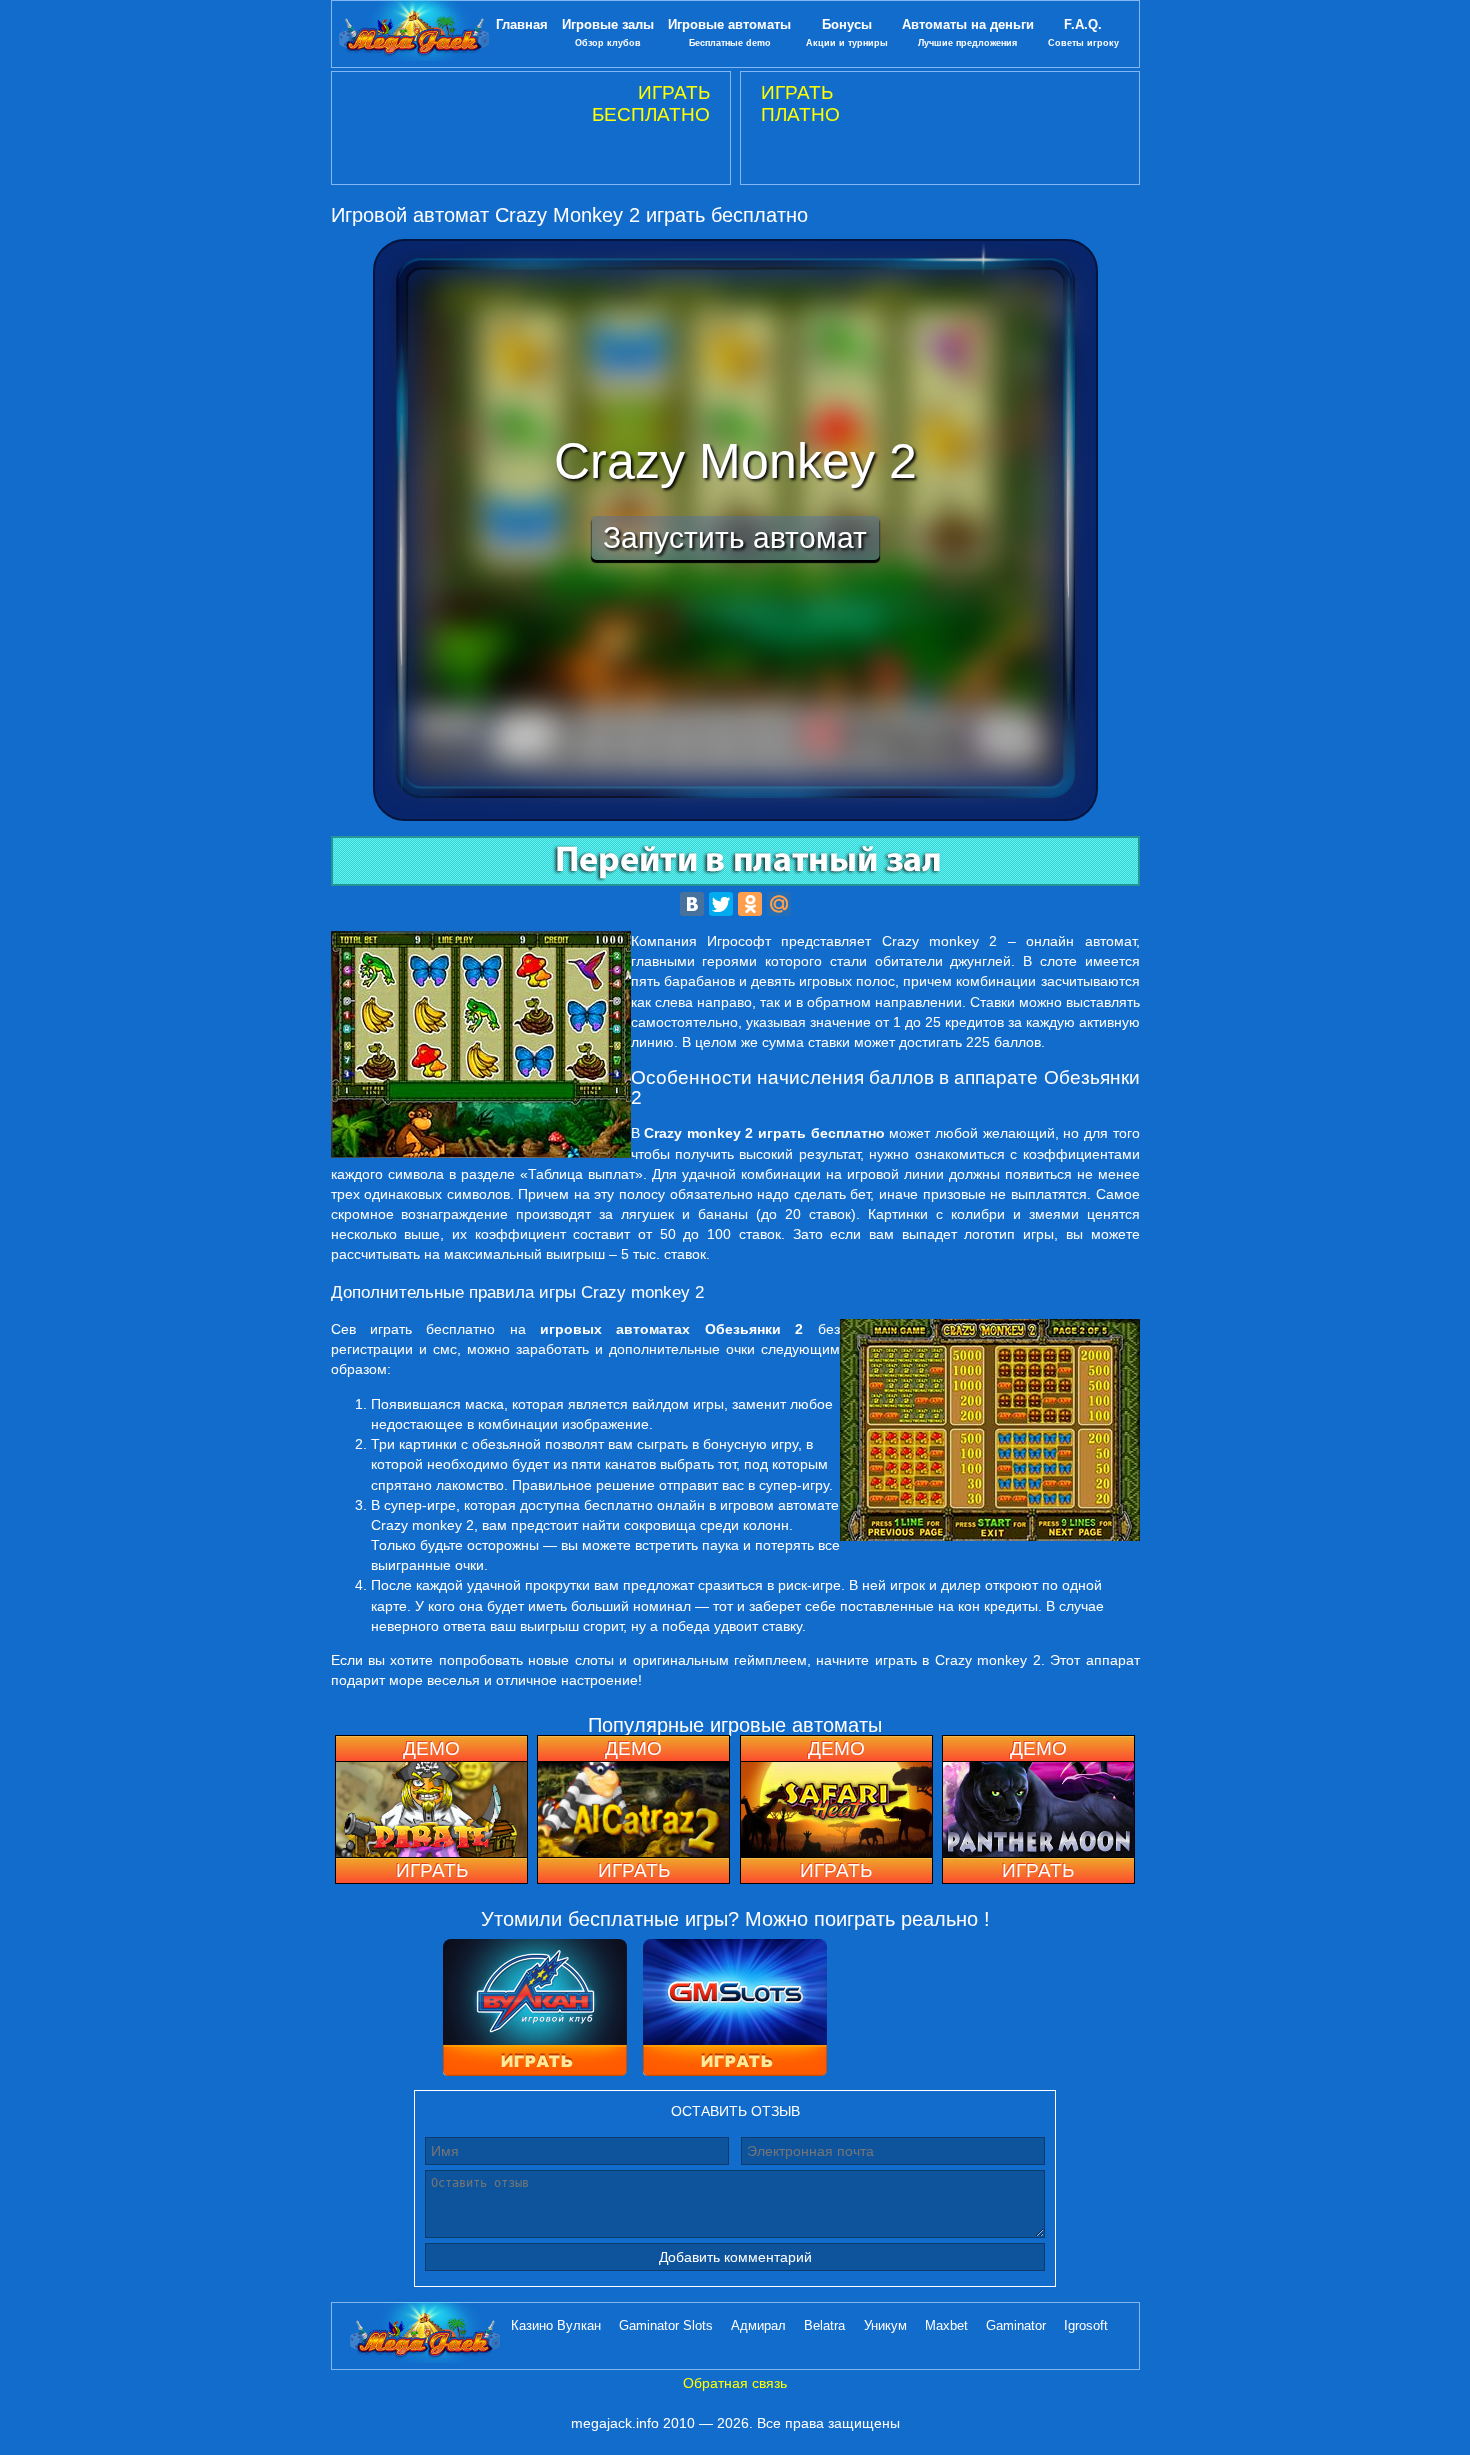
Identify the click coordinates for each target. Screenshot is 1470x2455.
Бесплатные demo (729, 32)
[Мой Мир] (779, 904)
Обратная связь (735, 2383)
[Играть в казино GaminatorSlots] (735, 2009)
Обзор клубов (608, 32)
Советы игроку (1083, 32)
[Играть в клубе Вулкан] (535, 2009)
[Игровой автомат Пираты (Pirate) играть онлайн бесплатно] (431, 1809)
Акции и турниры (847, 32)
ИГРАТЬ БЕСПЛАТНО (651, 103)
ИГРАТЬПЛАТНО (800, 103)
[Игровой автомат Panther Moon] (1038, 1809)
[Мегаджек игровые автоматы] (414, 33)
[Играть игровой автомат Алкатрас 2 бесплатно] (633, 1809)
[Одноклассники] (750, 904)
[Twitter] (721, 904)
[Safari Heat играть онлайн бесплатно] (836, 1809)
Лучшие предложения (968, 32)
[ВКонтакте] (692, 904)
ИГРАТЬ (432, 1870)
